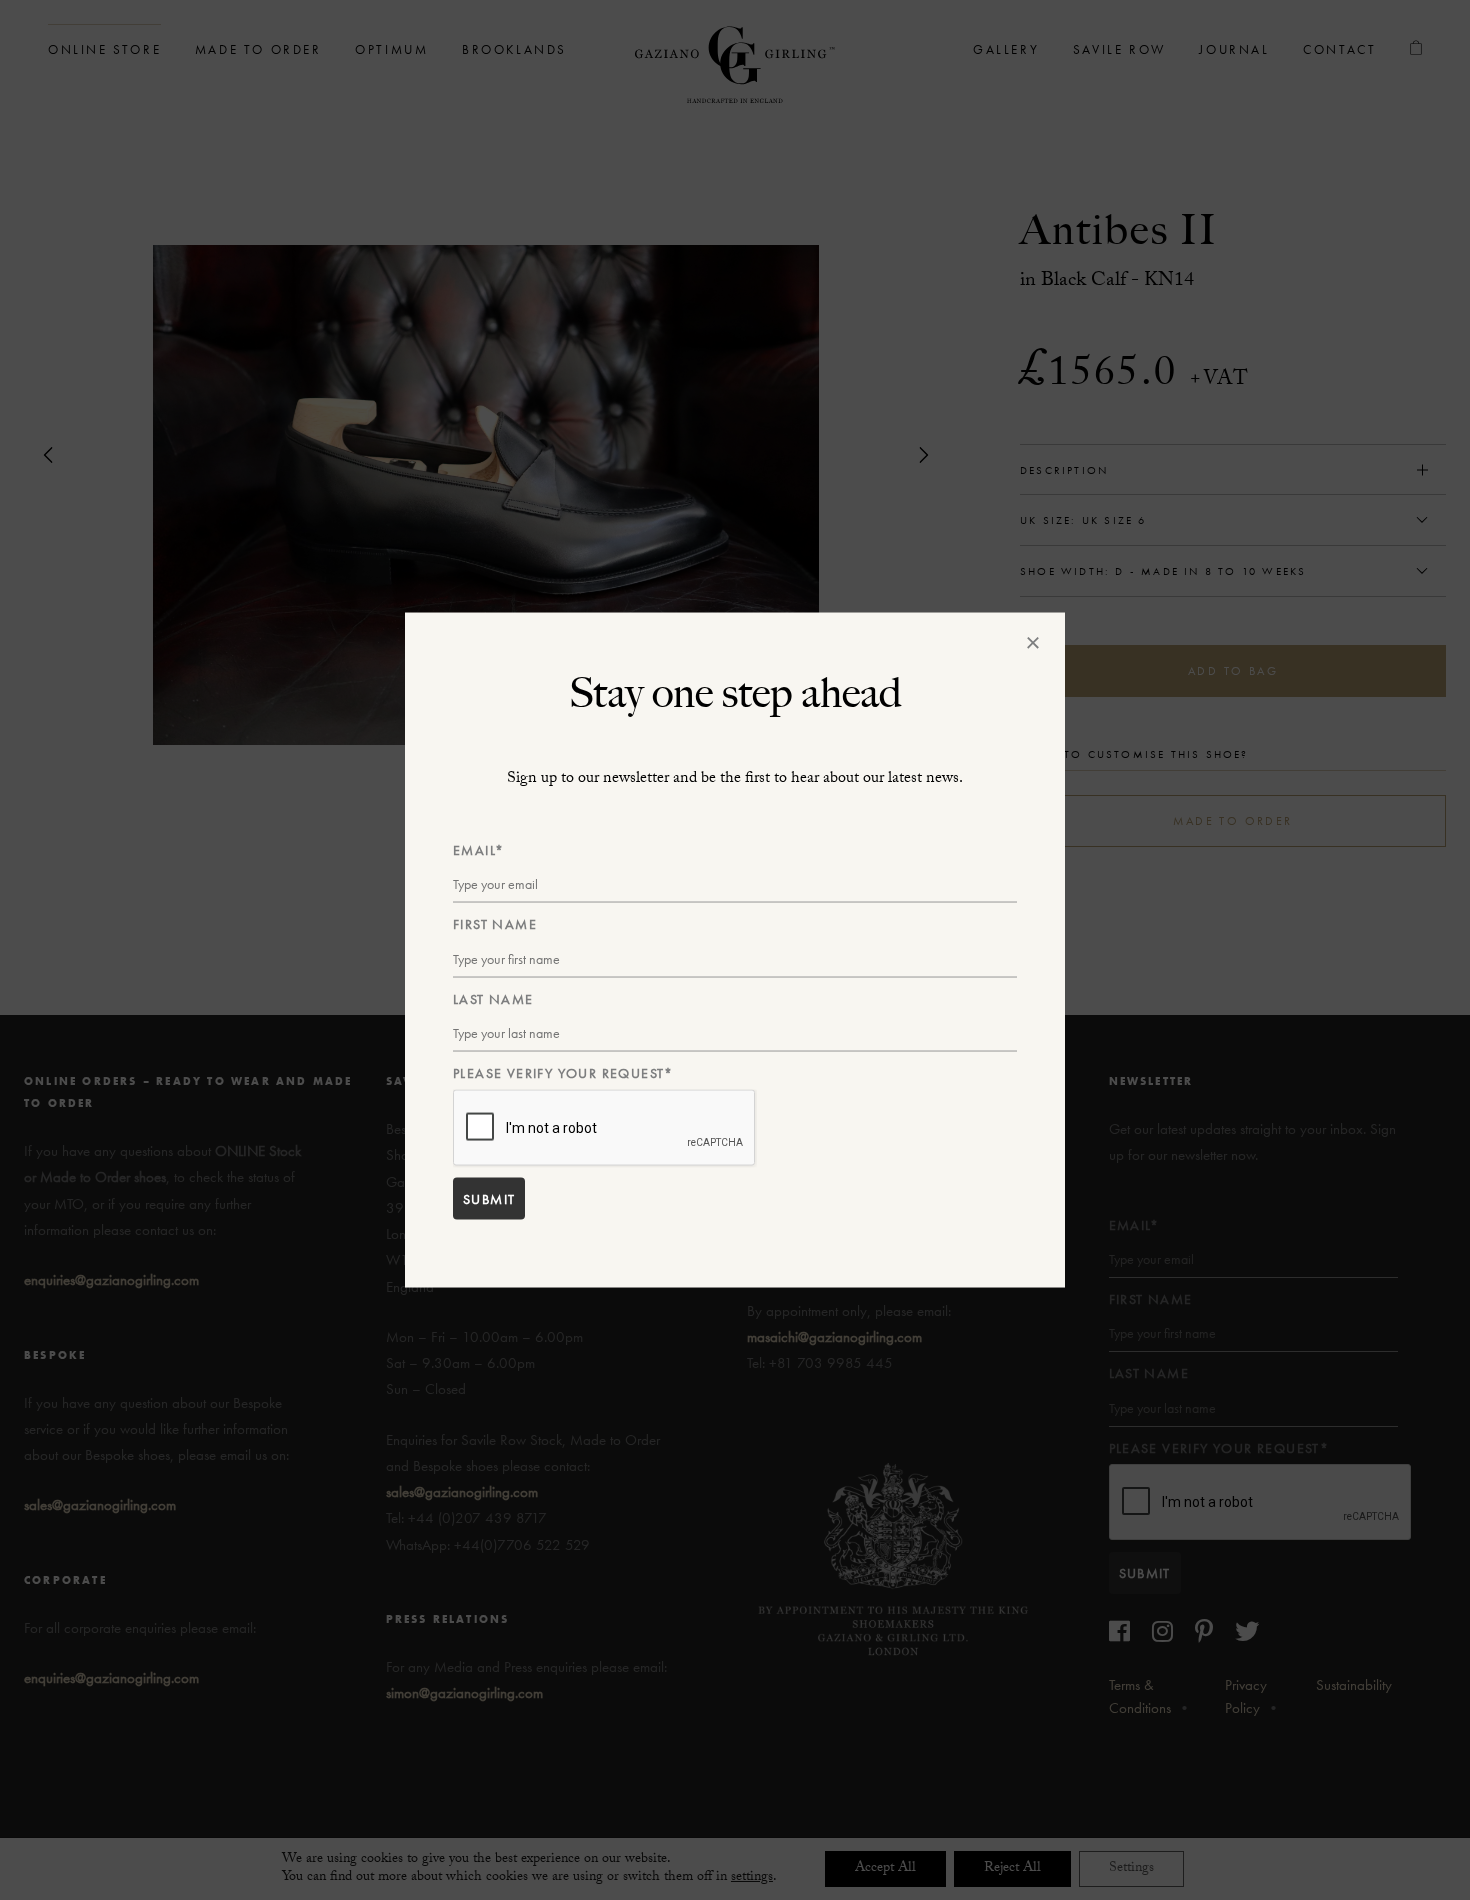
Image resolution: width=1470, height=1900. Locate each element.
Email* (478, 850)
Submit (489, 1198)
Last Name (493, 998)
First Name (495, 924)
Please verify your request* (563, 1073)
